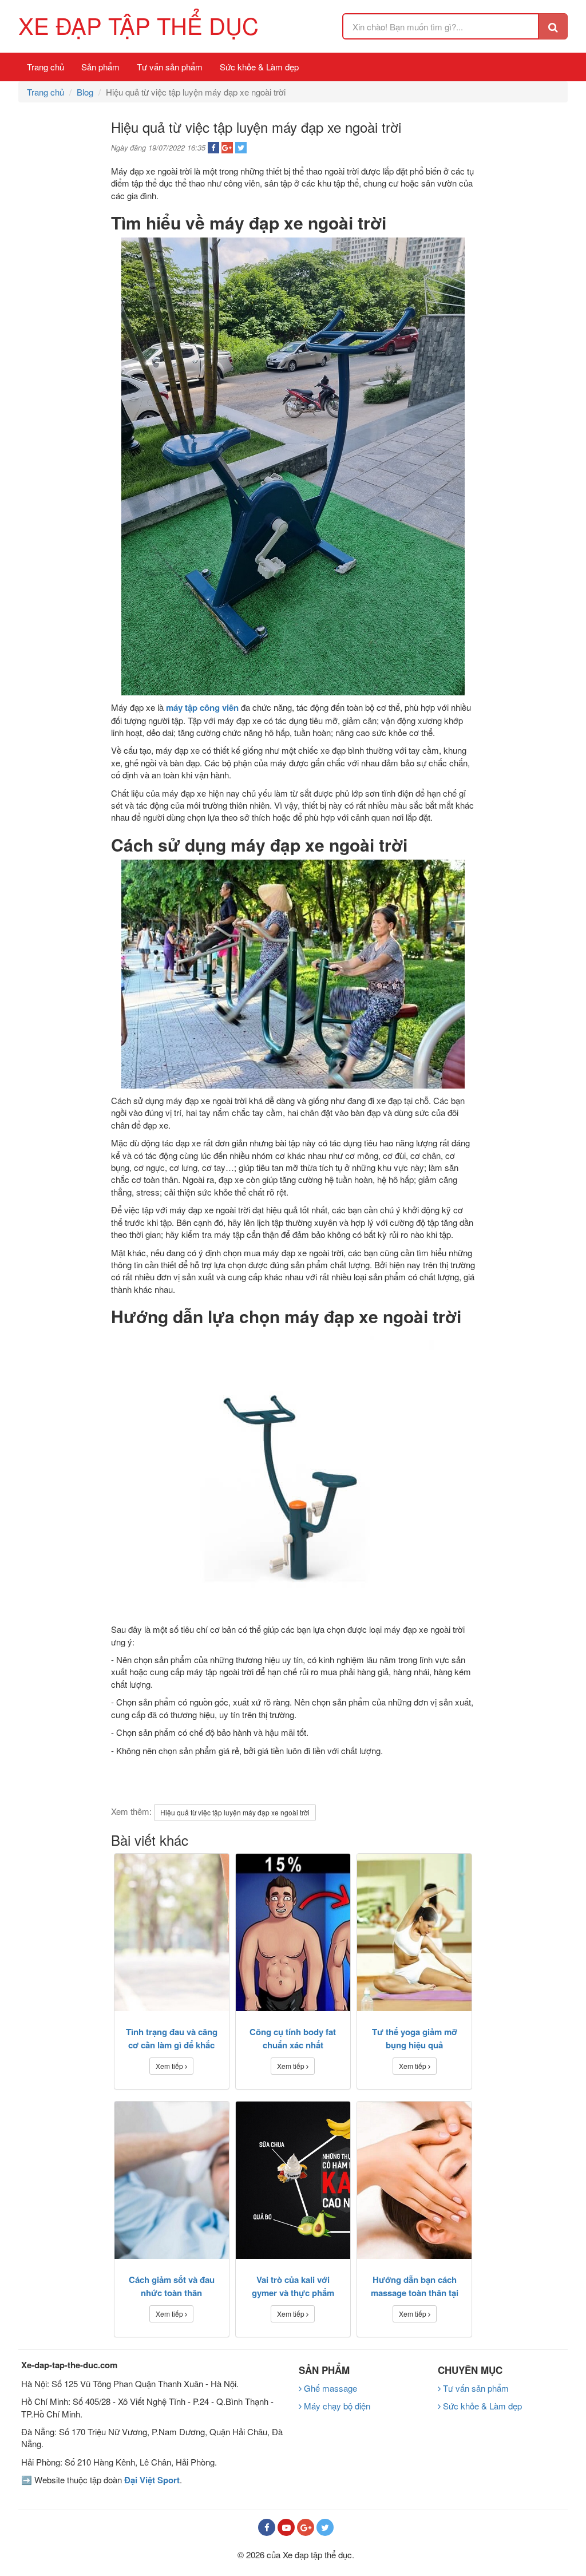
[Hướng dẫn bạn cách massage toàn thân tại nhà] (414, 2180)
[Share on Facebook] (213, 148)
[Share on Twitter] (241, 148)
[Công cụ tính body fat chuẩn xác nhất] (293, 1932)
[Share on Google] (227, 148)
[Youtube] (286, 2527)
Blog (85, 92)
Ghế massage (329, 2388)
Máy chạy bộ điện (336, 2406)
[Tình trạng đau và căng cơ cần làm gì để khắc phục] (172, 1932)
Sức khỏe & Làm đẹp (259, 67)
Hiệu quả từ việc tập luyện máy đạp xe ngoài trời (235, 1812)
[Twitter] (325, 2527)
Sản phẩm (100, 67)
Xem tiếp (170, 2066)
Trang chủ (45, 67)
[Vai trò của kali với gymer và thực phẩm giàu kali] (293, 2180)
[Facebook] (267, 2527)
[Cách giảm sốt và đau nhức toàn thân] (172, 2180)
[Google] (306, 2527)
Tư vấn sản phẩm (170, 67)
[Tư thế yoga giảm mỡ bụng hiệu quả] (414, 1932)
